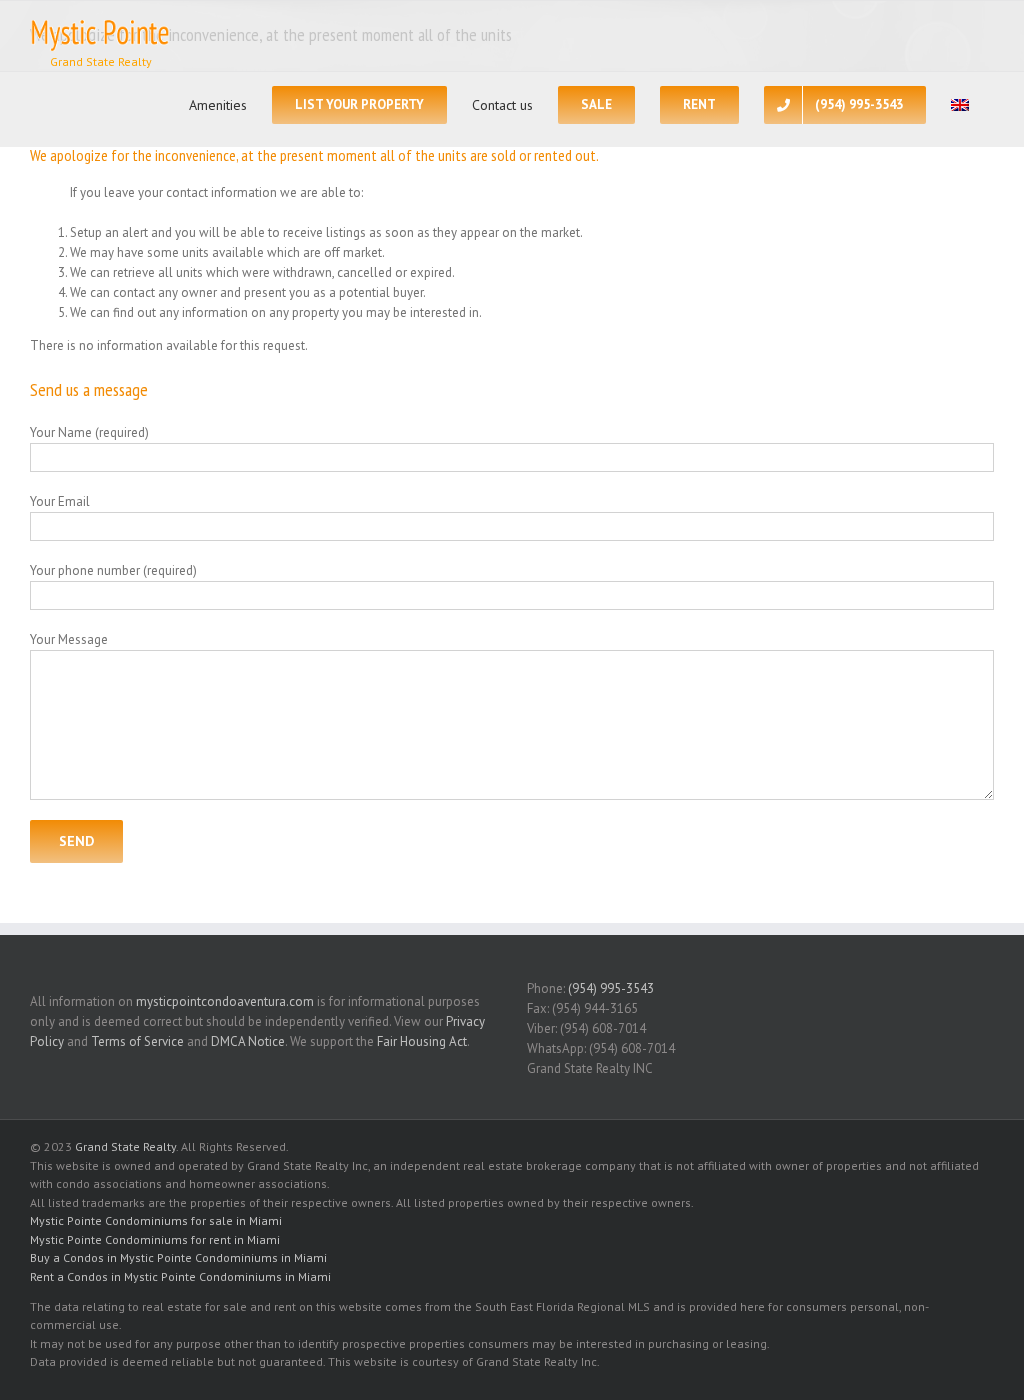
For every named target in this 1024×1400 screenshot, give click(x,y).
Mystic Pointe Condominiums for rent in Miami (155, 1239)
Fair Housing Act (422, 1041)
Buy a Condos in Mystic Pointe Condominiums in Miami (178, 1257)
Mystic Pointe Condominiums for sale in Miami (156, 1220)
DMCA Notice (248, 1041)
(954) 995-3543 (611, 988)
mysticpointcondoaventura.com (225, 1001)
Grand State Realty (125, 1146)
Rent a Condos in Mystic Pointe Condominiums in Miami (180, 1276)
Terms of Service (137, 1041)
